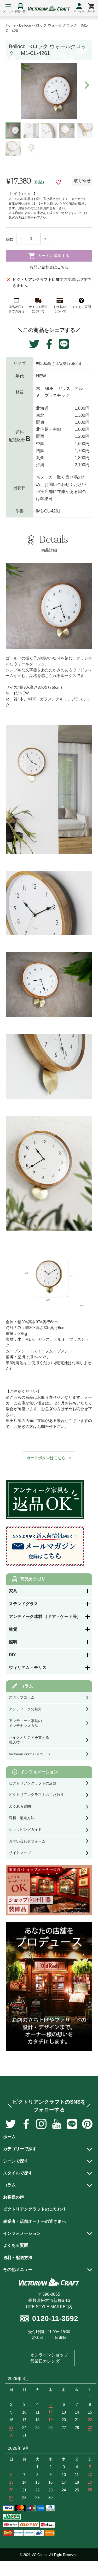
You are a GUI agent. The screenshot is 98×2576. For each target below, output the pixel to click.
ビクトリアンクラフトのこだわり (34, 2209)
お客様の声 (14, 2197)
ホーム (9, 2137)
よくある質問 (16, 2245)
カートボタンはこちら (46, 1458)
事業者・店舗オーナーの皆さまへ (34, 2221)
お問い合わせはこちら (49, 267)
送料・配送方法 (18, 2258)
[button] (86, 85)
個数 (9, 239)
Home (11, 25)
